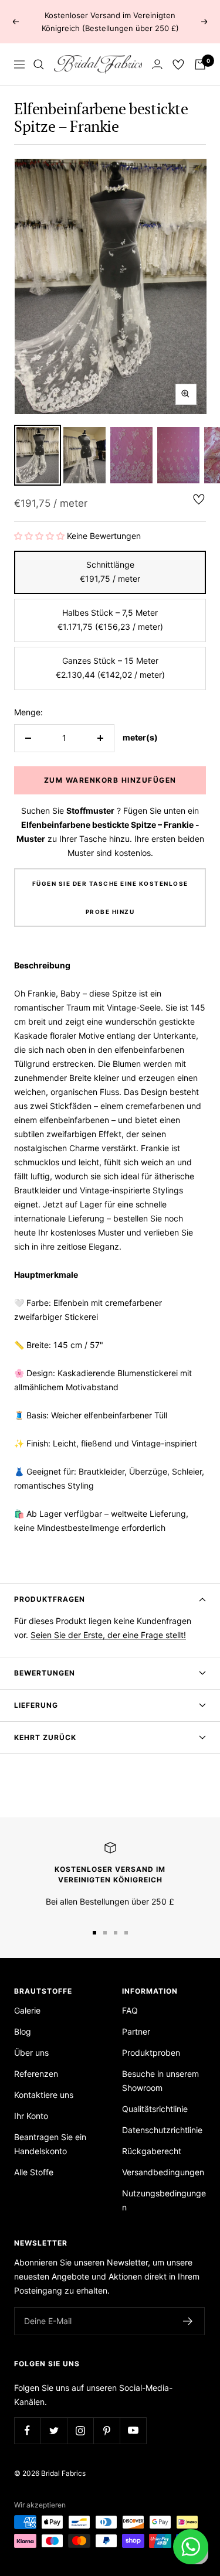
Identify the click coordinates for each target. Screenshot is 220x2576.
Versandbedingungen (163, 2172)
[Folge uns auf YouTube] (133, 2430)
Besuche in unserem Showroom (160, 2081)
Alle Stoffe (34, 2172)
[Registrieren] (188, 2321)
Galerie (27, 2010)
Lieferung (36, 1705)
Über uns (31, 2053)
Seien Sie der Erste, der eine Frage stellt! (108, 1635)
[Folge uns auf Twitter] (54, 2430)
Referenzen (36, 2074)
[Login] (157, 64)
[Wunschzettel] (178, 64)
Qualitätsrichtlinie (155, 2109)
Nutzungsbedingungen (164, 2200)
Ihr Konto (31, 2116)
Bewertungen (45, 1673)
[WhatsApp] (191, 2547)
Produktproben (151, 2053)
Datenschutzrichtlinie (162, 2130)
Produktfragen (50, 1599)
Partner (136, 2031)
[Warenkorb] (200, 64)
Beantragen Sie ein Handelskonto (50, 2144)
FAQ (130, 2010)
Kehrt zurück (45, 1737)
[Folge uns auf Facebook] (27, 2430)
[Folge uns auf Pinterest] (106, 2430)
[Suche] (39, 64)
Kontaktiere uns (44, 2095)
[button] (39, 536)
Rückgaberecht (152, 2151)
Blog (23, 2031)
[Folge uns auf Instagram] (80, 2430)
